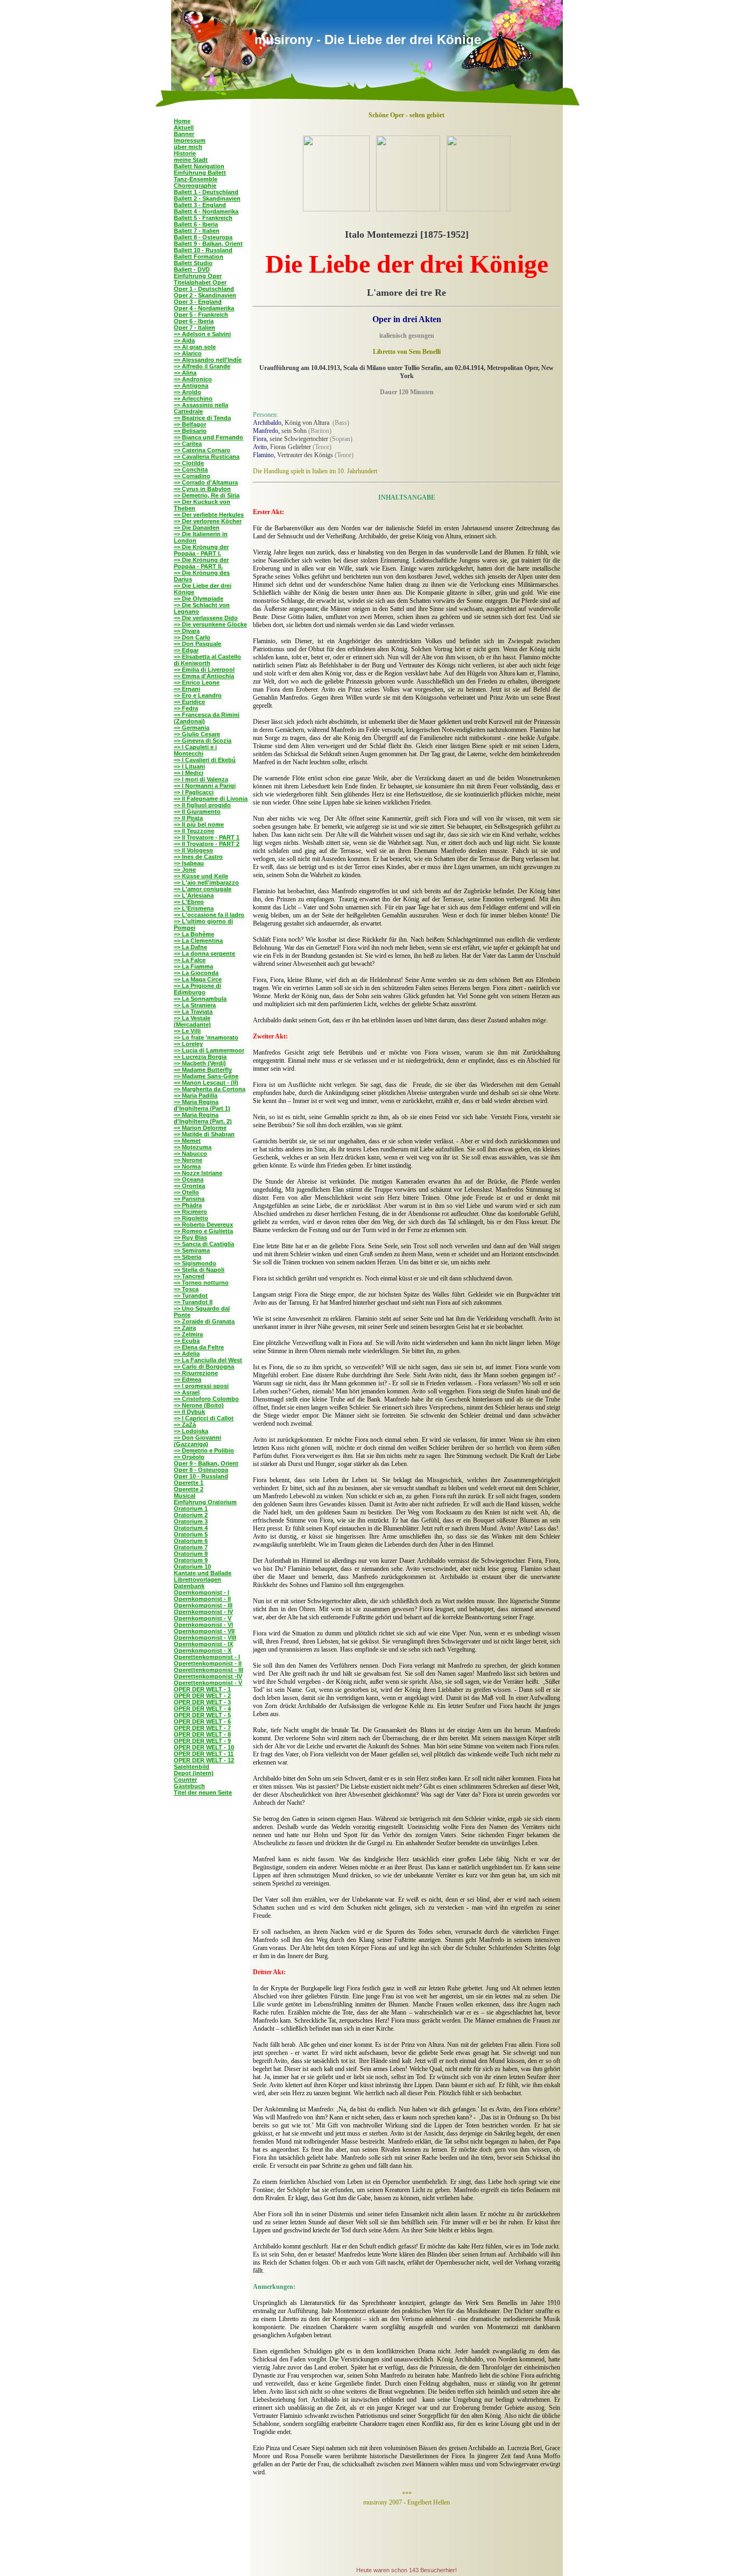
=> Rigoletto (191, 1218)
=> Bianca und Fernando (209, 437)
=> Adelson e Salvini (202, 334)
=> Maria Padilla (196, 1095)
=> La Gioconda (196, 973)
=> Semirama (192, 1250)
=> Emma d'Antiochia (204, 676)
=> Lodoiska (191, 1431)
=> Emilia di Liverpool (204, 670)
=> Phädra (188, 1205)
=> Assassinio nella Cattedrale (201, 408)
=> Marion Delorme (200, 1128)
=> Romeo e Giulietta (203, 1231)
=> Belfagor (190, 424)
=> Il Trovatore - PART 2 (207, 844)
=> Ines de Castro (198, 857)
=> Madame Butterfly (203, 1070)
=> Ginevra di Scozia (203, 741)
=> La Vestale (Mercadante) (192, 1021)
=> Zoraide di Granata (204, 1321)
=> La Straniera (195, 1005)
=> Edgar (186, 650)
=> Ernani (187, 689)
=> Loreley (188, 1044)
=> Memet (187, 1141)
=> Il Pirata (188, 818)
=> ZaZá (185, 1425)
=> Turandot (191, 1296)
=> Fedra (186, 708)
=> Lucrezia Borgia (200, 1057)
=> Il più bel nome (199, 824)
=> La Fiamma (193, 966)
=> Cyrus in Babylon (202, 489)
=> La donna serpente (204, 953)
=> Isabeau (189, 863)
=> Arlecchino (193, 399)
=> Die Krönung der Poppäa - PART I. (201, 550)
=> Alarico (188, 353)
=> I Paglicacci (194, 792)
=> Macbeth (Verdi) (200, 1063)
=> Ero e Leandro (198, 695)
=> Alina (185, 373)
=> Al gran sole (195, 347)
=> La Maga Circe (198, 979)
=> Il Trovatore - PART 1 (207, 837)
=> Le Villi (187, 1031)
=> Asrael (187, 1392)
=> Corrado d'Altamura (206, 482)
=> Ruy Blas (190, 1237)
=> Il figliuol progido (202, 805)
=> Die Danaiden (197, 528)
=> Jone (185, 870)
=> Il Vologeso (193, 850)
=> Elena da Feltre (199, 1347)
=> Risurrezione (196, 1373)
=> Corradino (192, 476)
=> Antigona (191, 386)
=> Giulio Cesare (197, 734)
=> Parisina (189, 1199)
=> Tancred (189, 1276)
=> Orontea (189, 1186)
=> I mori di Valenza (201, 779)
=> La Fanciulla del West (208, 1360)
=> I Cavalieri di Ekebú (205, 760)
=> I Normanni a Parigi (205, 786)
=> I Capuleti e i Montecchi (195, 750)
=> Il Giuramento (197, 812)
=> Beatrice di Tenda (202, 418)
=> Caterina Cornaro (202, 450)
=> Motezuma (193, 1147)
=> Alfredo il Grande (202, 366)
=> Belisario (190, 431)
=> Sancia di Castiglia (204, 1244)
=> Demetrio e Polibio (204, 1450)
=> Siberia (188, 1257)
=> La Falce (190, 960)
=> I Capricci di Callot (204, 1418)
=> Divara (187, 631)
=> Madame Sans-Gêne (206, 1076)
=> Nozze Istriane (198, 1173)
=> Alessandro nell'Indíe (208, 360)
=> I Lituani (189, 766)
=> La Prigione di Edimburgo (197, 989)
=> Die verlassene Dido (206, 618)
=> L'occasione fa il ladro (209, 915)
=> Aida (184, 340)
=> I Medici (189, 773)
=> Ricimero (190, 1212)
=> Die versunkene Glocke (210, 624)
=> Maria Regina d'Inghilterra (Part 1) (202, 1105)
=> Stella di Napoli (199, 1270)
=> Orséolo (189, 1457)
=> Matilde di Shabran (204, 1134)
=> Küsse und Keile (201, 876)
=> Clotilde (189, 463)
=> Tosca (186, 1289)
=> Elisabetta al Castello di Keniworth (207, 660)
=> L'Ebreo (189, 902)
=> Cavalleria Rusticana (207, 457)
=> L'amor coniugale (203, 889)
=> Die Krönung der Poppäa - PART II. (201, 563)
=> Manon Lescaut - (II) (206, 1083)
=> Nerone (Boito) (199, 1405)
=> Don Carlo (192, 637)
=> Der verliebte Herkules (209, 515)
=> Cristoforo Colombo (206, 1399)
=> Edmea (188, 1379)
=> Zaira (185, 1328)
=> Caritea (188, 444)
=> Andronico (193, 379)
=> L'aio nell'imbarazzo (206, 883)
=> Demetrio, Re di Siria (207, 495)
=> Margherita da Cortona (210, 1089)
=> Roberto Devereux (203, 1225)
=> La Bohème (194, 934)
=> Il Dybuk (189, 1412)
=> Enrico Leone (197, 682)
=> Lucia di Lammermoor (209, 1050)
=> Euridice (189, 702)
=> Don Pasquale (197, 644)
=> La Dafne (190, 947)
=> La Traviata (193, 1012)
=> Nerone (188, 1160)
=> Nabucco (190, 1154)
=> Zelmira (188, 1334)
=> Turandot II (193, 1302)
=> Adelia (187, 1354)
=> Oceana (189, 1179)
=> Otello (186, 1192)
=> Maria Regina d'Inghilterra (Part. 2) (203, 1118)
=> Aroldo (188, 392)
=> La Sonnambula (200, 999)
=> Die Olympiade (199, 599)
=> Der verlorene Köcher (208, 521)
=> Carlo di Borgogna (204, 1367)
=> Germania (192, 728)
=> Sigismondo (195, 1263)
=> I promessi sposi (201, 1386)
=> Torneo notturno (201, 1283)
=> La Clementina (198, 941)
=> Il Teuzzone (194, 831)
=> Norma (187, 1166)
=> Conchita (191, 469)
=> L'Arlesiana (194, 895)
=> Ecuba (187, 1341)
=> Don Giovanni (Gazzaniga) (197, 1441)
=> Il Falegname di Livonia (211, 799)
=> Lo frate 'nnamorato (206, 1037)
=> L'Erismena (194, 908)
